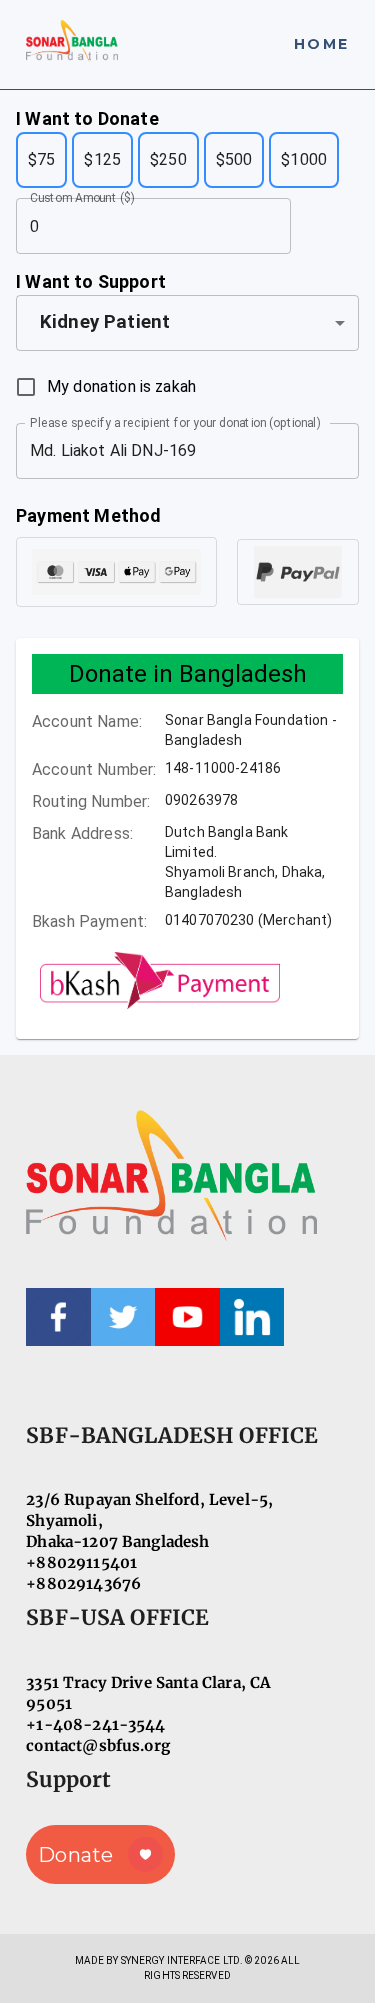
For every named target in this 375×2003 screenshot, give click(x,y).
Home (321, 44)
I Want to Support (91, 281)
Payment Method (88, 515)
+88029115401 (81, 1562)
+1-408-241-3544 (95, 1724)
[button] (187, 323)
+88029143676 (83, 1583)
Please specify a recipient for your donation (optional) (175, 422)
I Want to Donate (87, 118)
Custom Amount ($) (82, 198)
